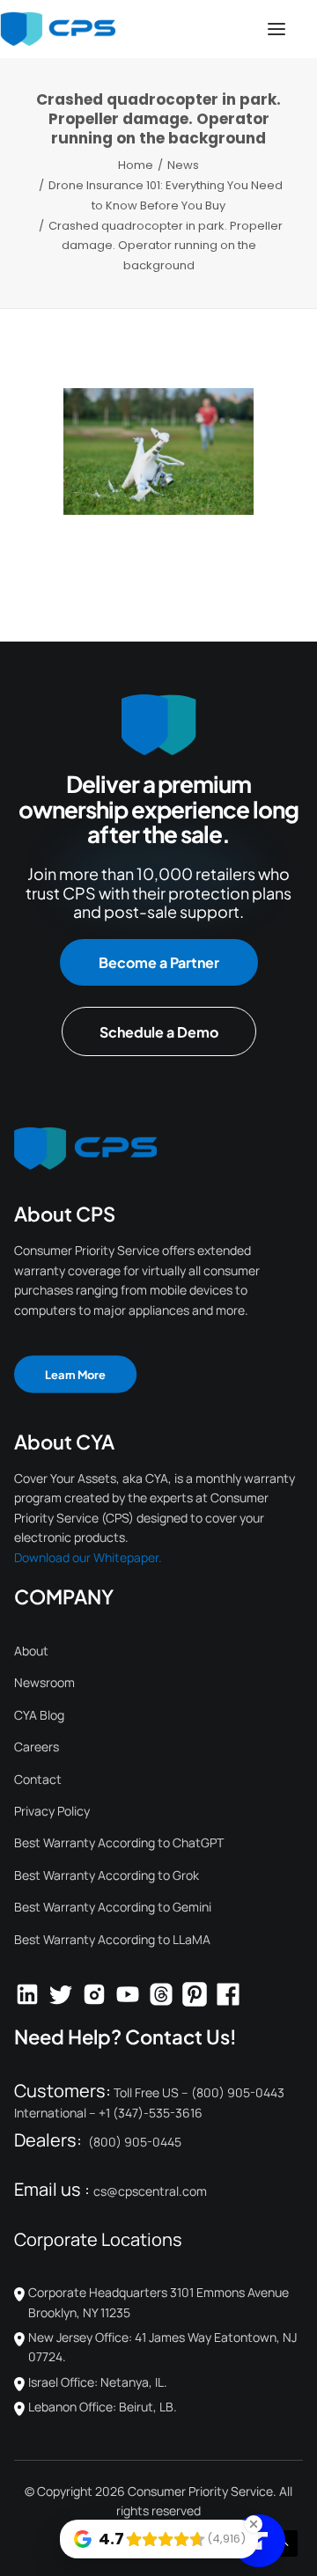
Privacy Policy (52, 1811)
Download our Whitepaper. (88, 1557)
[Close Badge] (254, 2524)
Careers (37, 1747)
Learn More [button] (75, 1374)
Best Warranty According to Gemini (113, 1907)
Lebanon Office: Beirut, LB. (103, 2407)
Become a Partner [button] (159, 962)
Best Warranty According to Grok (107, 1875)
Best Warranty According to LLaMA (112, 1939)
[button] (276, 29)
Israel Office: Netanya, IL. (98, 2382)
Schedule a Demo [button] (159, 1032)
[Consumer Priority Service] (58, 29)
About (31, 1651)
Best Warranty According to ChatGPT (119, 1842)
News (183, 165)
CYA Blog (39, 1715)
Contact (38, 1779)
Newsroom (44, 1682)
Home (136, 165)
